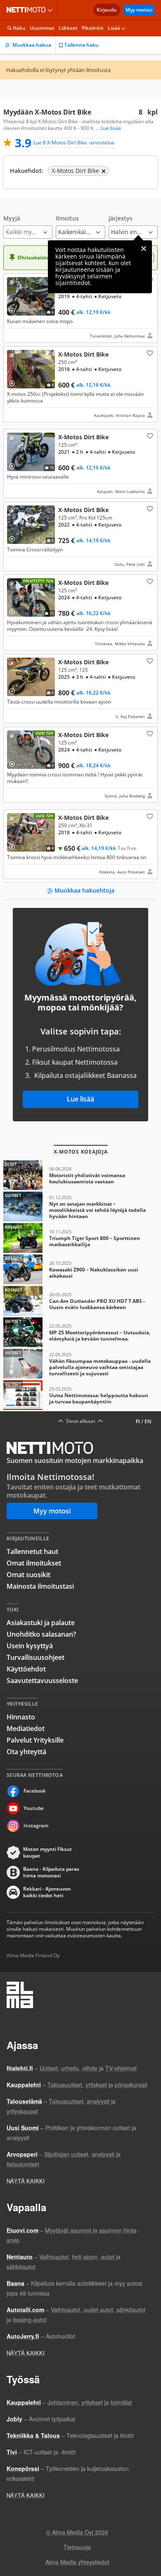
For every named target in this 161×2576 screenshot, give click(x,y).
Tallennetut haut (32, 1551)
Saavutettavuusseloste (42, 1681)
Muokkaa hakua (32, 45)
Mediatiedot (26, 1729)
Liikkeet (68, 28)
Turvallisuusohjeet (36, 1657)
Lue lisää (80, 1099)
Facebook (35, 1791)
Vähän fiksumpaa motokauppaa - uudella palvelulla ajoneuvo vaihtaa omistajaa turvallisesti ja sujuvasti (80, 1364)
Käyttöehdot (26, 1669)
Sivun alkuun (80, 1421)
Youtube (34, 1808)
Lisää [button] (114, 28)
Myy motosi (139, 10)
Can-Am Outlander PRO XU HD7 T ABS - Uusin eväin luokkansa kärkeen (80, 1301)
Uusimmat (42, 28)
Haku (19, 28)
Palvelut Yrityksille (35, 1740)
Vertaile (15, 308)
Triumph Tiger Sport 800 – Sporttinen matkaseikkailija (80, 1238)
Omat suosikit (28, 1575)
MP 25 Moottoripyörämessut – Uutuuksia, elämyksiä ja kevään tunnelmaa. (80, 1332)
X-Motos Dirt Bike (80, 308)
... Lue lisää (108, 128)
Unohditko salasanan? (41, 1634)
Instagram (36, 1825)
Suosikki (149, 353)
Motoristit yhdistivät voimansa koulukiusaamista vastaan (80, 1175)
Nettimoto (28, 10)
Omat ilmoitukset (34, 1563)
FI (138, 1421)
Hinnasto (21, 1717)
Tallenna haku (82, 45)
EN (148, 1421)
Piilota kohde (14, 284)
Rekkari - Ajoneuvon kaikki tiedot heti (47, 1892)
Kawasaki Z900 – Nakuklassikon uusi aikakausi (80, 1269)
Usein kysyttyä (30, 1646)
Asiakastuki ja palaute (41, 1623)
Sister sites (51, 10)
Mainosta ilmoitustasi (40, 1586)
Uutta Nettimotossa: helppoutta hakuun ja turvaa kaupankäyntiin (80, 1395)
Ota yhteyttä (26, 1752)
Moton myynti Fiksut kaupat (47, 1853)
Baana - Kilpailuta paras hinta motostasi (51, 1872)
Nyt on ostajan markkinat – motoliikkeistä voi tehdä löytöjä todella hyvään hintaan (80, 1207)
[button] (28, 227)
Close (144, 249)
